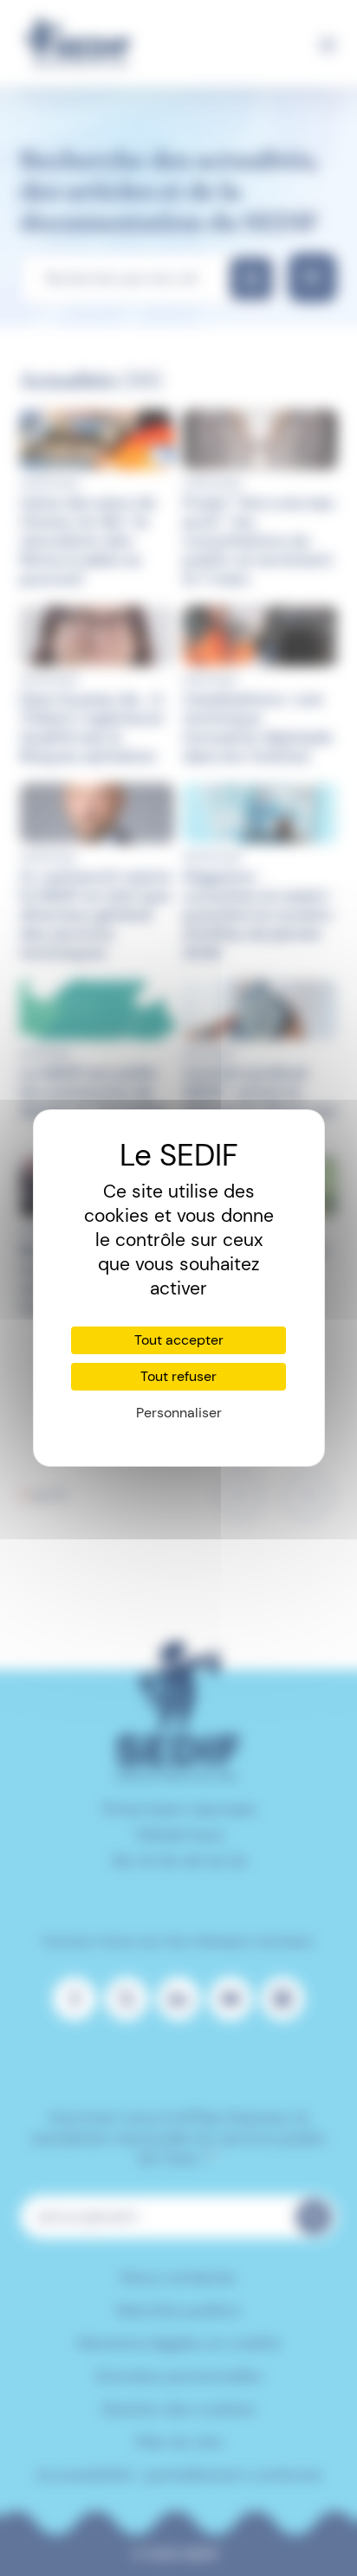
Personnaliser (179, 1413)
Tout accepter (179, 1340)
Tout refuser (178, 1376)
